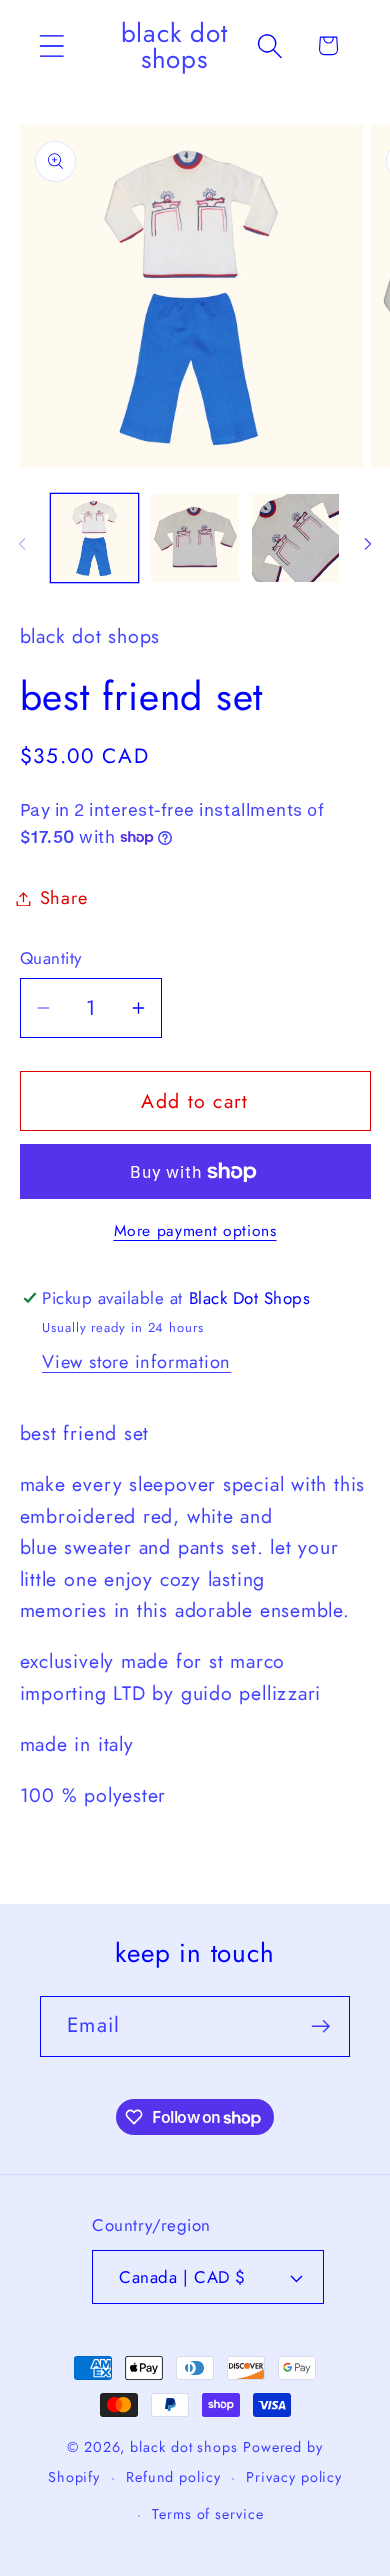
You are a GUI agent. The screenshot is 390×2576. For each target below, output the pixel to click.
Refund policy (173, 2477)
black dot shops (184, 2447)
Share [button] (64, 898)
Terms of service (208, 2514)
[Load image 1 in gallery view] (95, 538)
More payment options (195, 1231)
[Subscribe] (320, 2026)
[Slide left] (22, 544)
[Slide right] (368, 544)
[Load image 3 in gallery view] (296, 538)
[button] (51, 45)
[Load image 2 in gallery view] (195, 538)
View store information (136, 1362)
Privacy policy (294, 2477)
